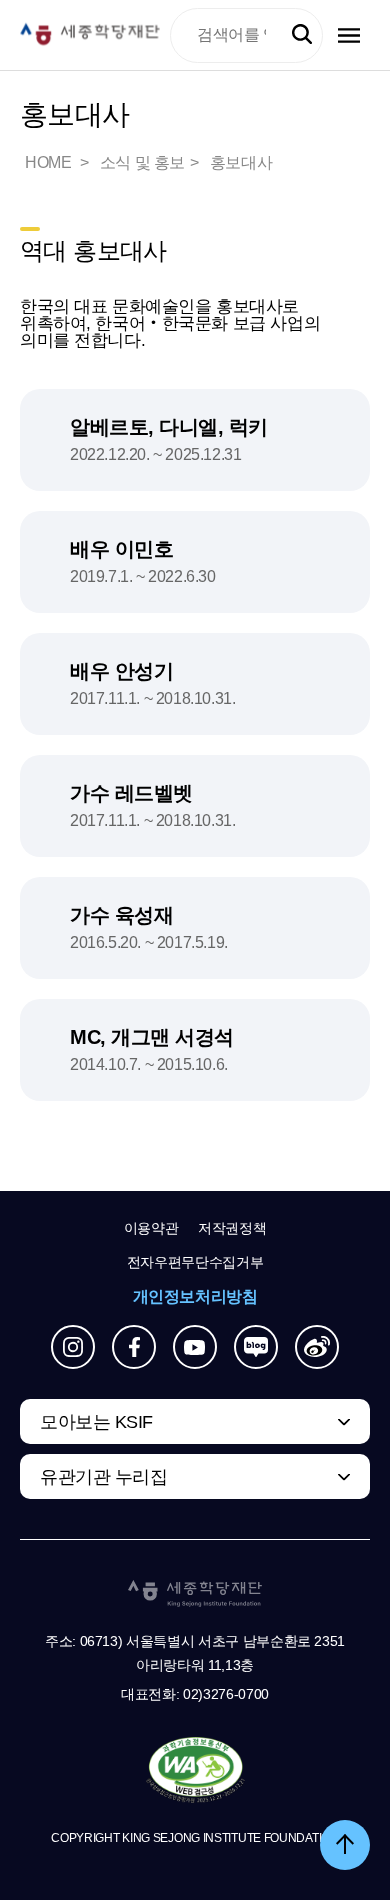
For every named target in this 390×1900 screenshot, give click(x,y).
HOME (50, 162)
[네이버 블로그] (256, 1347)
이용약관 (151, 1228)
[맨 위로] (345, 1845)
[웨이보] (317, 1347)
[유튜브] (195, 1347)
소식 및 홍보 (142, 162)
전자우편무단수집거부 (195, 1262)
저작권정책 (232, 1228)
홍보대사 (241, 162)
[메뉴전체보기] (349, 35)
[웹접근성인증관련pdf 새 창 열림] (195, 1771)
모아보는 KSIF (96, 1422)
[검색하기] (302, 35)
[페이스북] (134, 1347)
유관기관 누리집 (103, 1477)
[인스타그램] (73, 1347)
